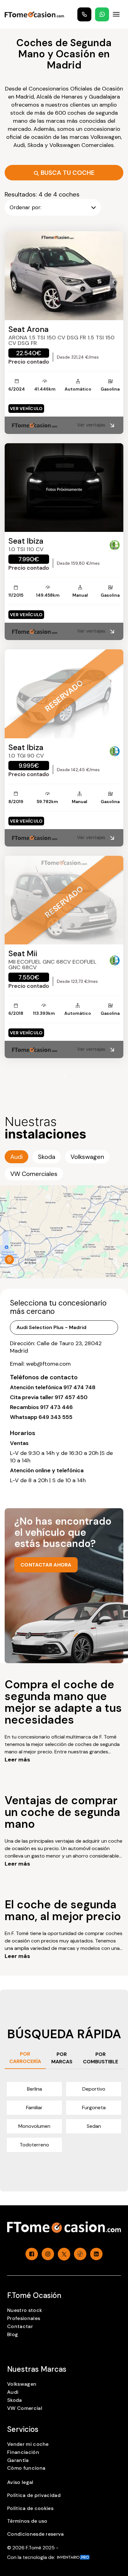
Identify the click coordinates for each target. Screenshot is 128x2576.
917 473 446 (56, 1407)
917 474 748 (79, 1387)
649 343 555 (55, 1417)
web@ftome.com (48, 1364)
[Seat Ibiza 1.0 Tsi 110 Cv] (64, 488)
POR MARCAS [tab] (62, 2058)
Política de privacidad (34, 2495)
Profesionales (24, 2318)
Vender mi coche (28, 2444)
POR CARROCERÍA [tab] (25, 2058)
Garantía (18, 2460)
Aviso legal (20, 2482)
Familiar (34, 2108)
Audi (13, 2392)
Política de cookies (30, 2508)
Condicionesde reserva (36, 2534)
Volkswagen (22, 2384)
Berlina (34, 2089)
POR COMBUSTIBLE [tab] (101, 2058)
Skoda (15, 2400)
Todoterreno (34, 2145)
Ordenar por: (25, 207)
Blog (13, 2334)
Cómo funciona (26, 2468)
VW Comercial (25, 2408)
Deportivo (94, 2089)
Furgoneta (94, 2108)
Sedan (94, 2126)
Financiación (23, 2452)
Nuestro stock (25, 2310)
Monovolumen (34, 2126)
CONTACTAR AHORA (46, 1565)
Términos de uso (27, 2521)
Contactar (20, 2326)
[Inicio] (34, 14)
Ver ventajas (91, 425)
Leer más (17, 1760)
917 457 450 (71, 1397)
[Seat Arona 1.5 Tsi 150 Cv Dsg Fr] (64, 276)
